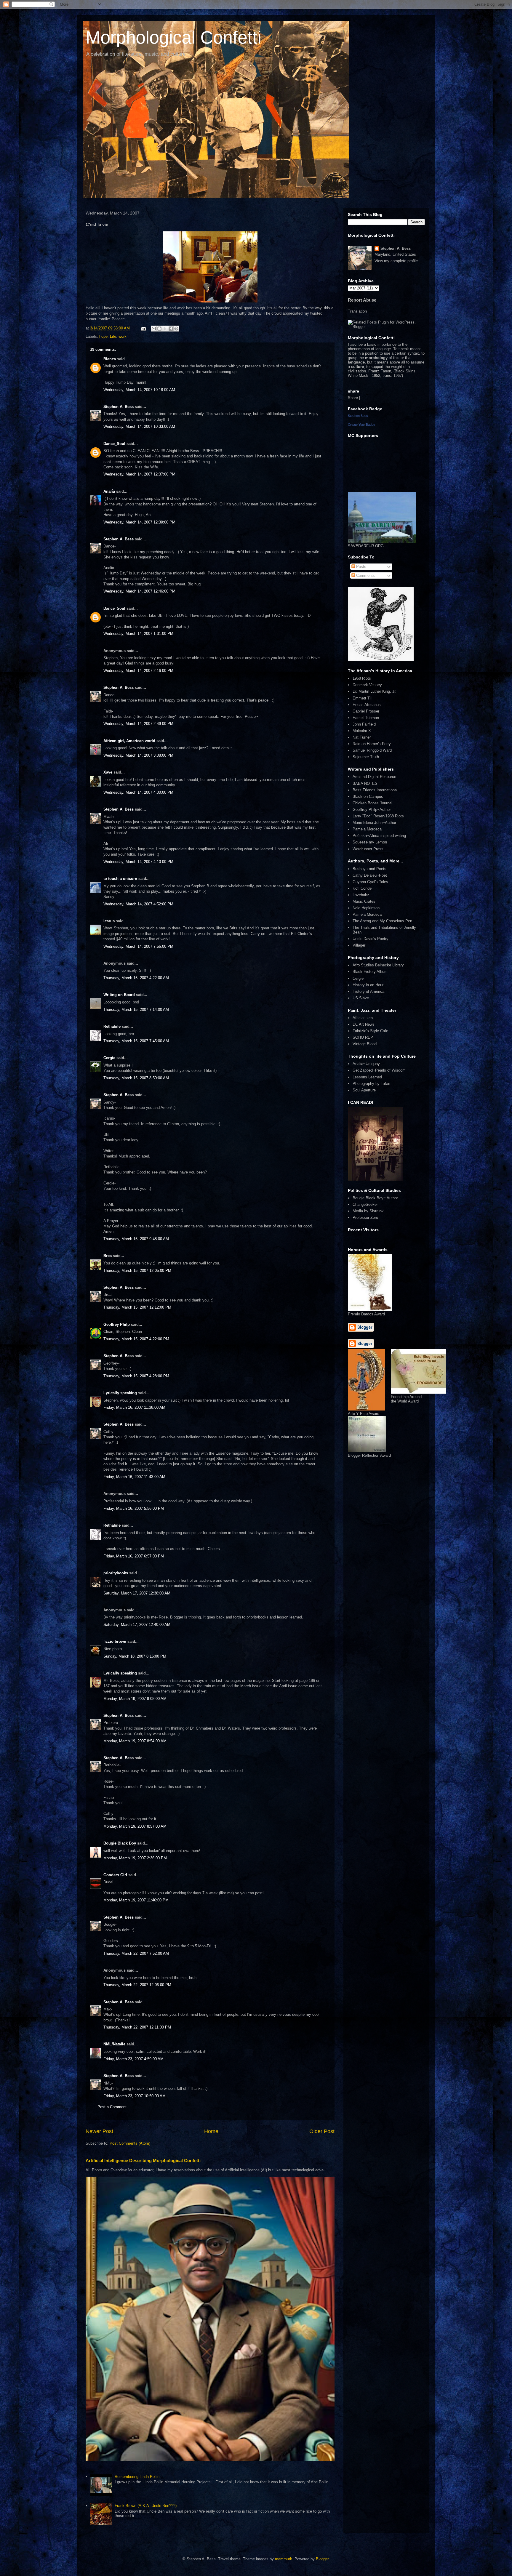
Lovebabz (361, 895)
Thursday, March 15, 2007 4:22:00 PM (136, 1339)
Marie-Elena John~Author (374, 823)
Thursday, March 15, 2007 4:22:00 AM (136, 978)
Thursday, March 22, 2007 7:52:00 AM (136, 1953)
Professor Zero (365, 1217)
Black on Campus (368, 797)
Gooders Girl (115, 1875)
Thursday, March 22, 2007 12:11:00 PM (137, 2027)
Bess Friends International (375, 790)
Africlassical (363, 1018)
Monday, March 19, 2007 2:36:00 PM (135, 1858)
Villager (359, 945)
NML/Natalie (114, 2044)
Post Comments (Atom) (130, 2143)
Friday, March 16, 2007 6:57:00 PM (134, 1556)
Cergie (109, 1058)
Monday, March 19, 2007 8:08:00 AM (135, 1699)
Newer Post (99, 2131)
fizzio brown (115, 1641)
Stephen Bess (358, 416)
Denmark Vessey (367, 685)
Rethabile (112, 1026)
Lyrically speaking (120, 1393)
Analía (109, 491)
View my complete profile (396, 261)
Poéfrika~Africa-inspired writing (379, 836)
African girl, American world (129, 741)
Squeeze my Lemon (370, 842)
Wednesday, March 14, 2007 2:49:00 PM (138, 724)
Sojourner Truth (366, 757)
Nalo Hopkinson (366, 908)
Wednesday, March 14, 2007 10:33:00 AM (139, 426)
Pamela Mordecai (368, 829)
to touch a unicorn (120, 879)
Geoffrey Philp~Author (372, 810)
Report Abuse (362, 300)
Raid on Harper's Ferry (372, 744)
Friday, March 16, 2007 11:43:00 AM (134, 1477)
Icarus (109, 921)
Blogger (322, 2559)
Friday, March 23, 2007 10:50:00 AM (135, 2096)
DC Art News (364, 1024)
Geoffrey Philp (117, 1324)
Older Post (322, 2131)
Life (113, 336)
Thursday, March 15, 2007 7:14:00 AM (136, 1010)
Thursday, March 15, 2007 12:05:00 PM (137, 1271)
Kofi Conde (362, 888)
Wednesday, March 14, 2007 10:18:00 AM (139, 390)
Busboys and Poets (369, 869)
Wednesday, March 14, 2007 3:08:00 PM (138, 755)
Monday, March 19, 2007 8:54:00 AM (135, 1741)
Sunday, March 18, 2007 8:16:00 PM (135, 1656)
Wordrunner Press (368, 849)
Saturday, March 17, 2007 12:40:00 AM (137, 1625)
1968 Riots (362, 678)
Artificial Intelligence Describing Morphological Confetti (143, 2160)
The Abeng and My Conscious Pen (382, 921)
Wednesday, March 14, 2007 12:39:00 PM (139, 522)
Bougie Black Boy (120, 1843)
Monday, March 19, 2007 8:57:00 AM (135, 1826)
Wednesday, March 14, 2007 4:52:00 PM (138, 904)
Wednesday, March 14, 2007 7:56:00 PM (138, 946)
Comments (365, 575)
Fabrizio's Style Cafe (370, 1031)
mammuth (284, 2559)
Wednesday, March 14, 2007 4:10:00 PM (138, 862)
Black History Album (370, 972)
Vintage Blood (365, 1044)
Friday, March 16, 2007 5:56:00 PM (134, 1508)
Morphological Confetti (173, 37)
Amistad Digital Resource (374, 777)
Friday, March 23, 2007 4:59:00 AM (133, 2059)
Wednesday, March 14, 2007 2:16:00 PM (138, 671)
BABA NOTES (365, 783)
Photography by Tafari (371, 1084)
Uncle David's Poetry (371, 939)
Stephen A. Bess (119, 407)
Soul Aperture (364, 1090)
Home (211, 2131)
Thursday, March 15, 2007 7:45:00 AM (136, 1041)
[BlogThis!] (159, 329)
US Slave (361, 998)
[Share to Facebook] (171, 329)
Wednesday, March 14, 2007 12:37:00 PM (139, 474)
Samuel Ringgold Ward (372, 750)
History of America (368, 991)
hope (103, 336)
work (123, 336)
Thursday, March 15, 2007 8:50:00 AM (136, 1078)
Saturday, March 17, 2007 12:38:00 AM (137, 1593)
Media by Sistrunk (368, 1211)
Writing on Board (119, 995)
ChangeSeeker (365, 1204)
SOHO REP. (363, 1037)
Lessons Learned (367, 1077)
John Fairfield (364, 724)
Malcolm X (362, 731)
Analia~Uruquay (366, 1064)
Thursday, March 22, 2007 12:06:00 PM (137, 1985)
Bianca (110, 359)
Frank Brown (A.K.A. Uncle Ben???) (146, 2506)
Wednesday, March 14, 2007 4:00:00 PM (138, 792)
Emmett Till (363, 698)
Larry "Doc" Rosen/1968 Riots (378, 816)
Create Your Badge (361, 425)
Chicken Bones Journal (372, 803)
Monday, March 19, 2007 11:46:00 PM (136, 1900)
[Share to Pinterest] (176, 329)
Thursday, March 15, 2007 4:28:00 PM (136, 1376)
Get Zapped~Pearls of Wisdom (379, 1070)
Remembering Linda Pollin (137, 2477)
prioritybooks (116, 1573)
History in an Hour (368, 985)
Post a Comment (112, 2107)
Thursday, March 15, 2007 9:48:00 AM (136, 1239)
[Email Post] (143, 328)
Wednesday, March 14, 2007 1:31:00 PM (138, 634)
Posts (361, 567)
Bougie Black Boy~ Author (375, 1198)
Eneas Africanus (367, 705)
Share (353, 398)
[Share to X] (165, 329)
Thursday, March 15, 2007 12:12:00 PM (137, 1307)
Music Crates (364, 901)
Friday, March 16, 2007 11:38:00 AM (134, 1407)
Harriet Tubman (366, 718)
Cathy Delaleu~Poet (370, 875)
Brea (108, 1256)
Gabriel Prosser (366, 711)
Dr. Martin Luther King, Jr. (375, 691)
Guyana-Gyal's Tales (370, 882)
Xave (108, 772)
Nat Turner (362, 737)
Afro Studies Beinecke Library (378, 965)
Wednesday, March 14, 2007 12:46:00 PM (139, 591)
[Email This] (154, 329)
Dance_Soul (114, 444)
